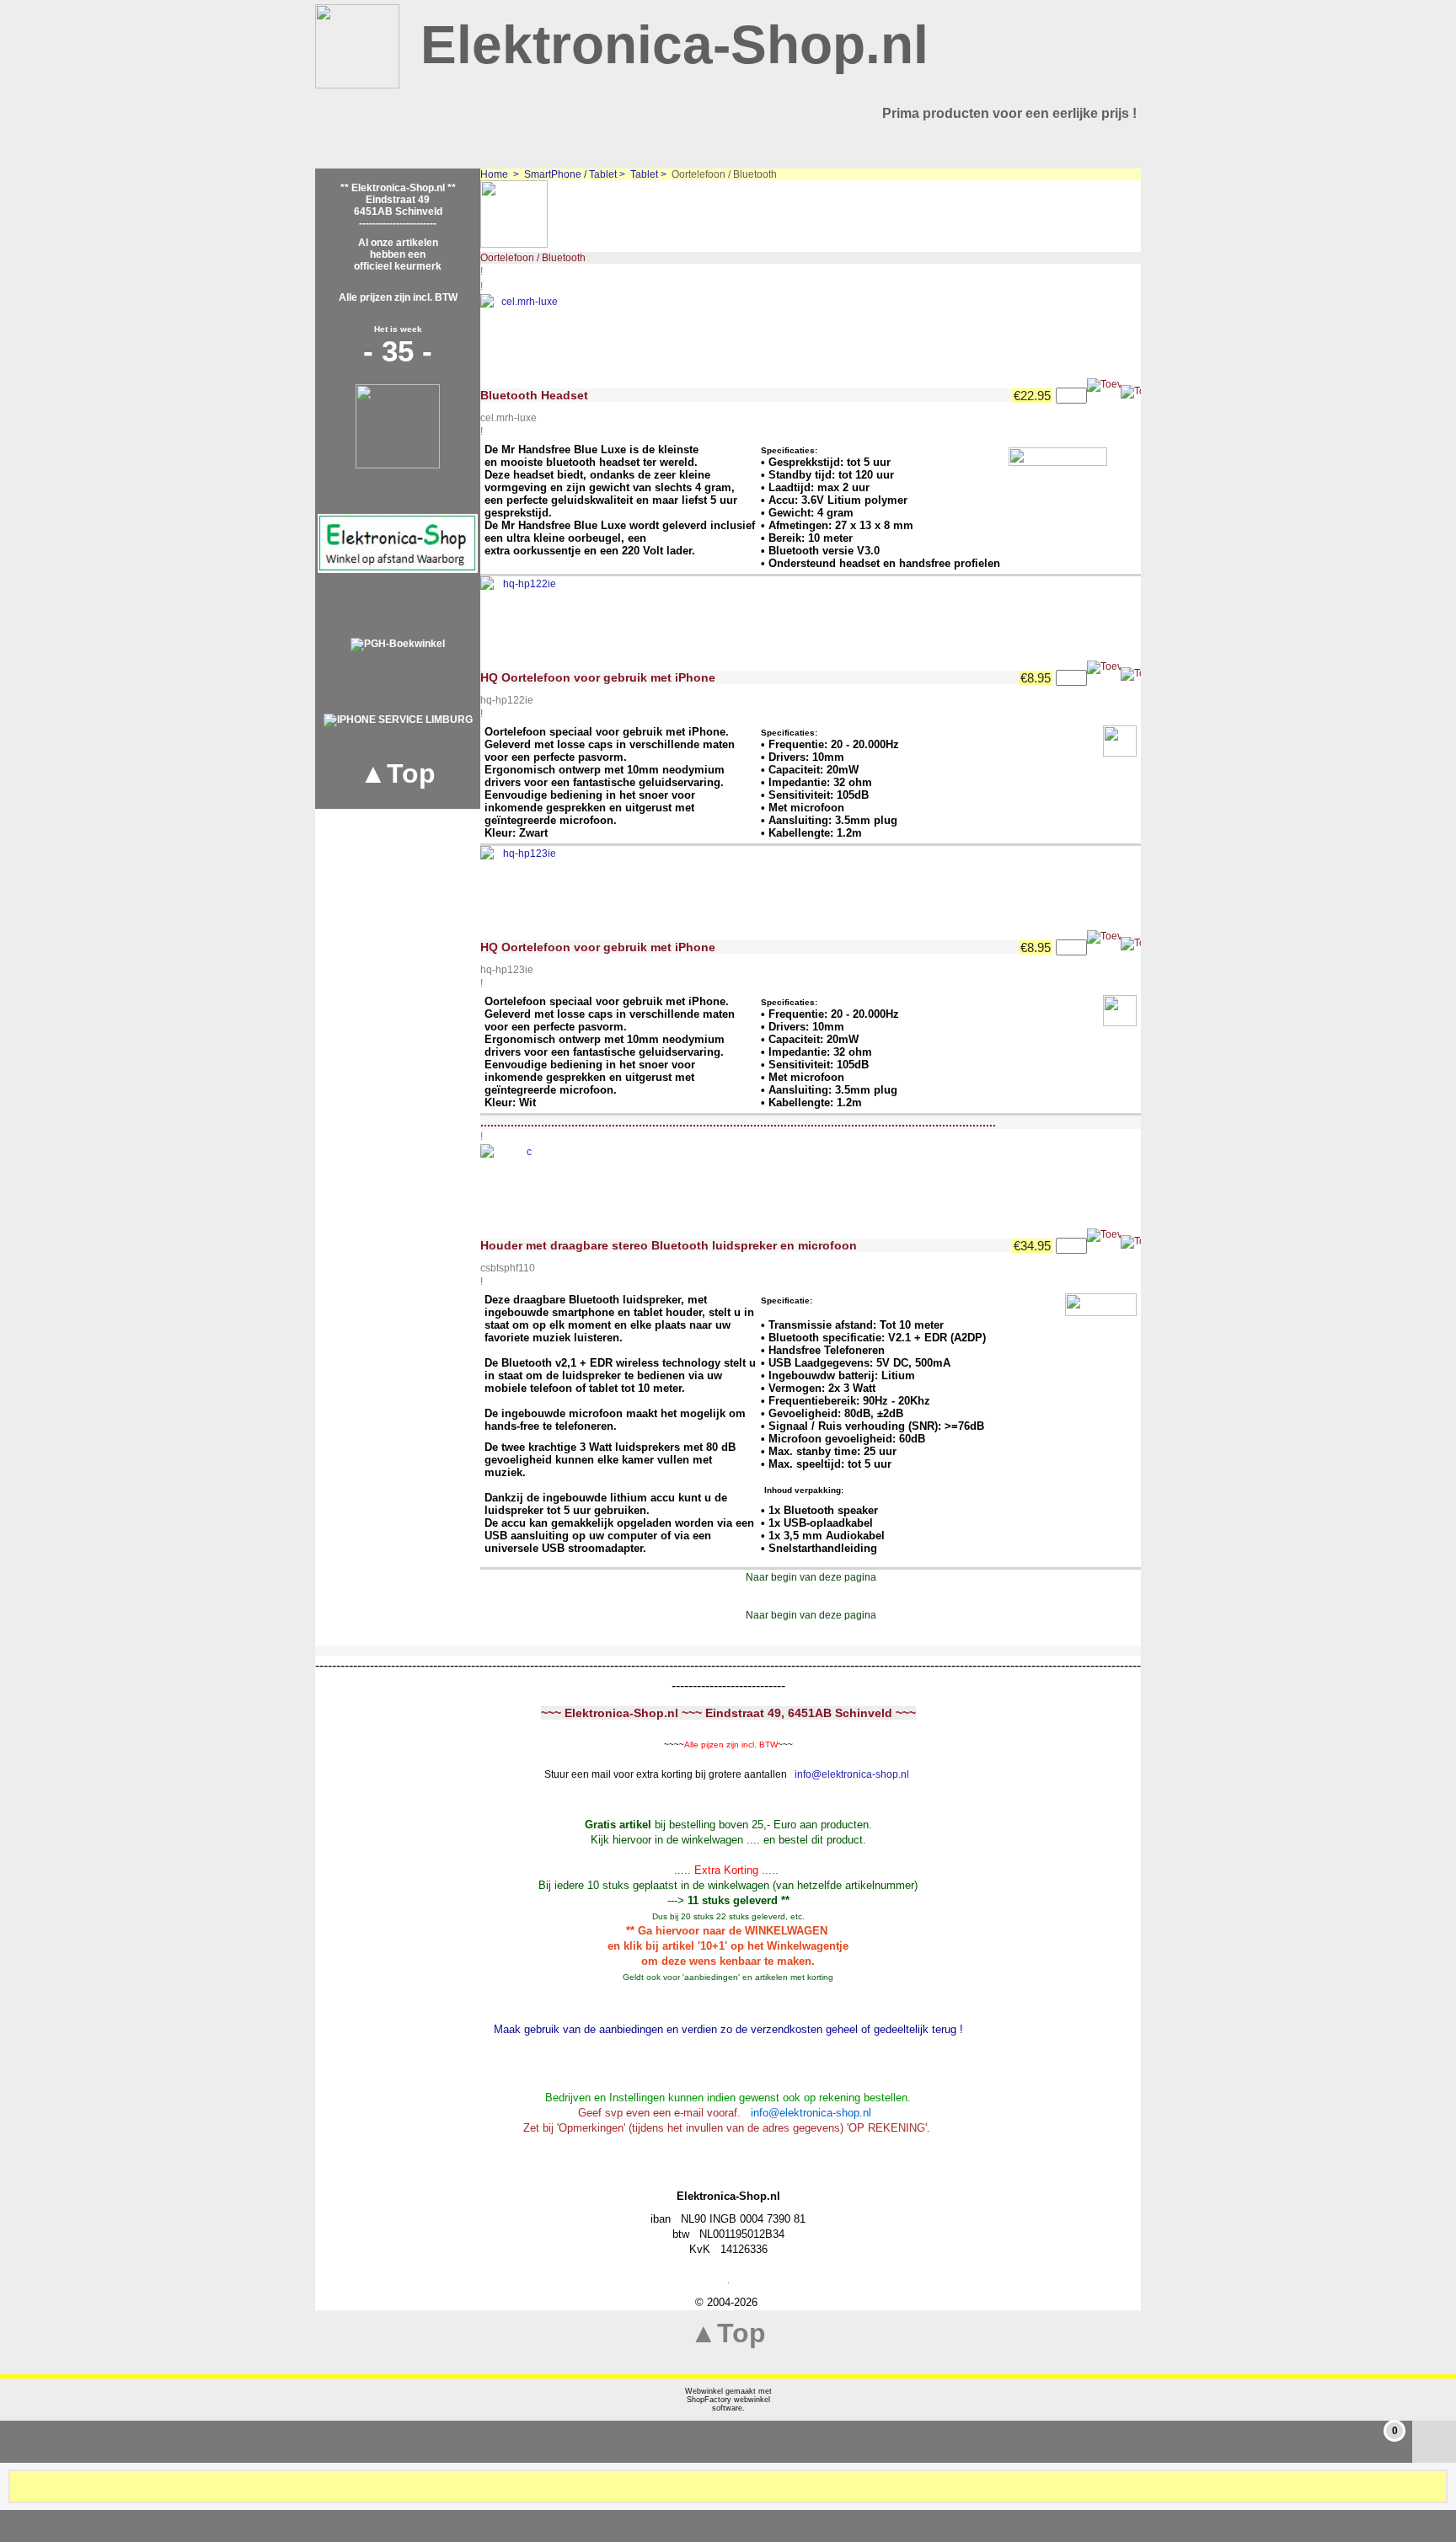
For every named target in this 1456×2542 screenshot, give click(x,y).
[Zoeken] (1433, 2486)
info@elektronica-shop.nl (852, 1774)
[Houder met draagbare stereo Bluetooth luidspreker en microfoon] (522, 1186)
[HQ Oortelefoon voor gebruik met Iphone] (522, 618)
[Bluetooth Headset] (522, 336)
